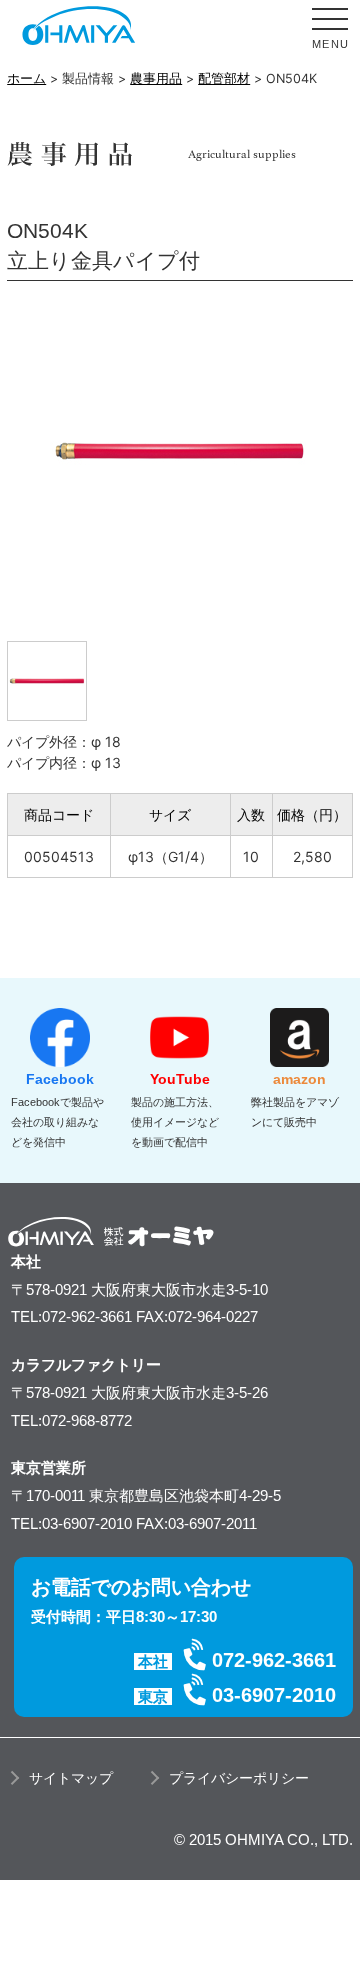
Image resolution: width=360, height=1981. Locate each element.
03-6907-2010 (274, 1695)
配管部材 (224, 78)
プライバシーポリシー (239, 1778)
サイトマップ (71, 1778)
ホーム (26, 78)
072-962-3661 (274, 1660)
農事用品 (156, 78)
